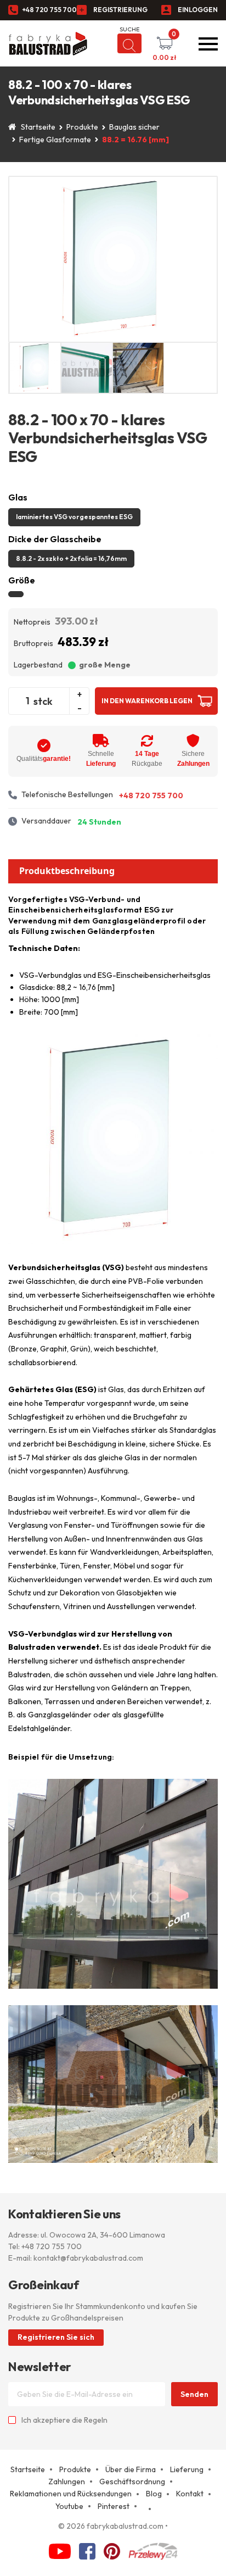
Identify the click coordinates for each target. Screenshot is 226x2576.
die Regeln (90, 2420)
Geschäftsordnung (132, 2482)
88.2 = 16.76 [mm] (135, 140)
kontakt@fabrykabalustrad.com (88, 2258)
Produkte (82, 127)
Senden (194, 2394)
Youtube (69, 2506)
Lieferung (187, 2469)
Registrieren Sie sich (56, 2337)
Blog (154, 2494)
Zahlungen (67, 2482)
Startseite (38, 127)
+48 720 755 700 (49, 10)
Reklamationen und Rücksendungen (71, 2494)
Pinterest (114, 2506)
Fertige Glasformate (55, 140)
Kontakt (190, 2494)
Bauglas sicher (134, 127)
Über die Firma (131, 2469)
